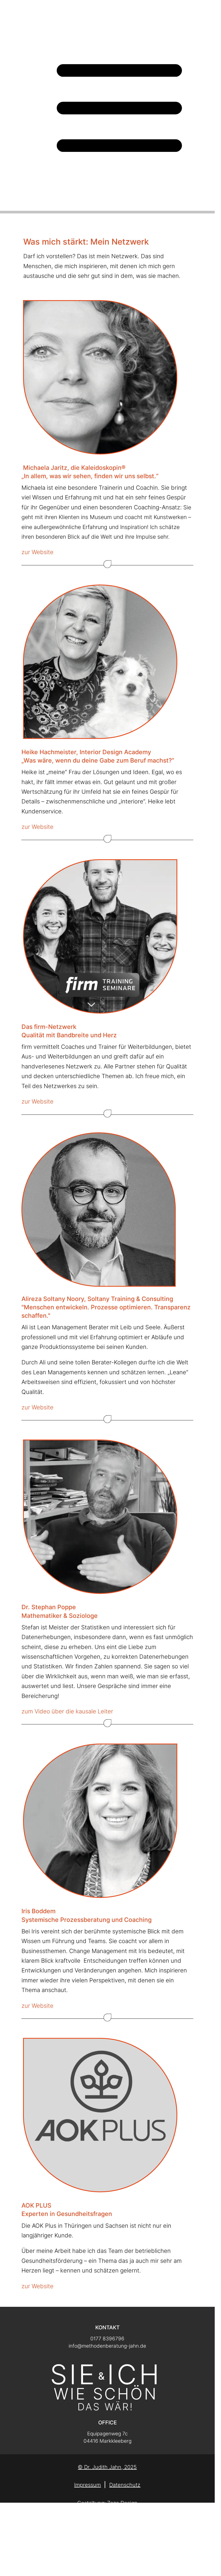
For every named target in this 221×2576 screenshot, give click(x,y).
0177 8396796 (107, 2339)
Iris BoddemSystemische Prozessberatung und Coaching (87, 1915)
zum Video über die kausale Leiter (67, 1711)
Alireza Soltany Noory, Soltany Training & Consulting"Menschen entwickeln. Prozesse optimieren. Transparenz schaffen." (106, 1307)
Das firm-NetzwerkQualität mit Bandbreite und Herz (69, 1031)
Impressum (87, 2485)
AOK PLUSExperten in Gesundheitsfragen (67, 2210)
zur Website (37, 552)
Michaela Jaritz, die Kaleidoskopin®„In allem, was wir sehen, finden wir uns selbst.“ (90, 472)
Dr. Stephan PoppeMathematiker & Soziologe (60, 1611)
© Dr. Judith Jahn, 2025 (107, 2467)
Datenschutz (125, 2485)
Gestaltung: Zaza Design (107, 2503)
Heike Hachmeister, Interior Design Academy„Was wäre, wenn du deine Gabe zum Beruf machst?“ (98, 756)
